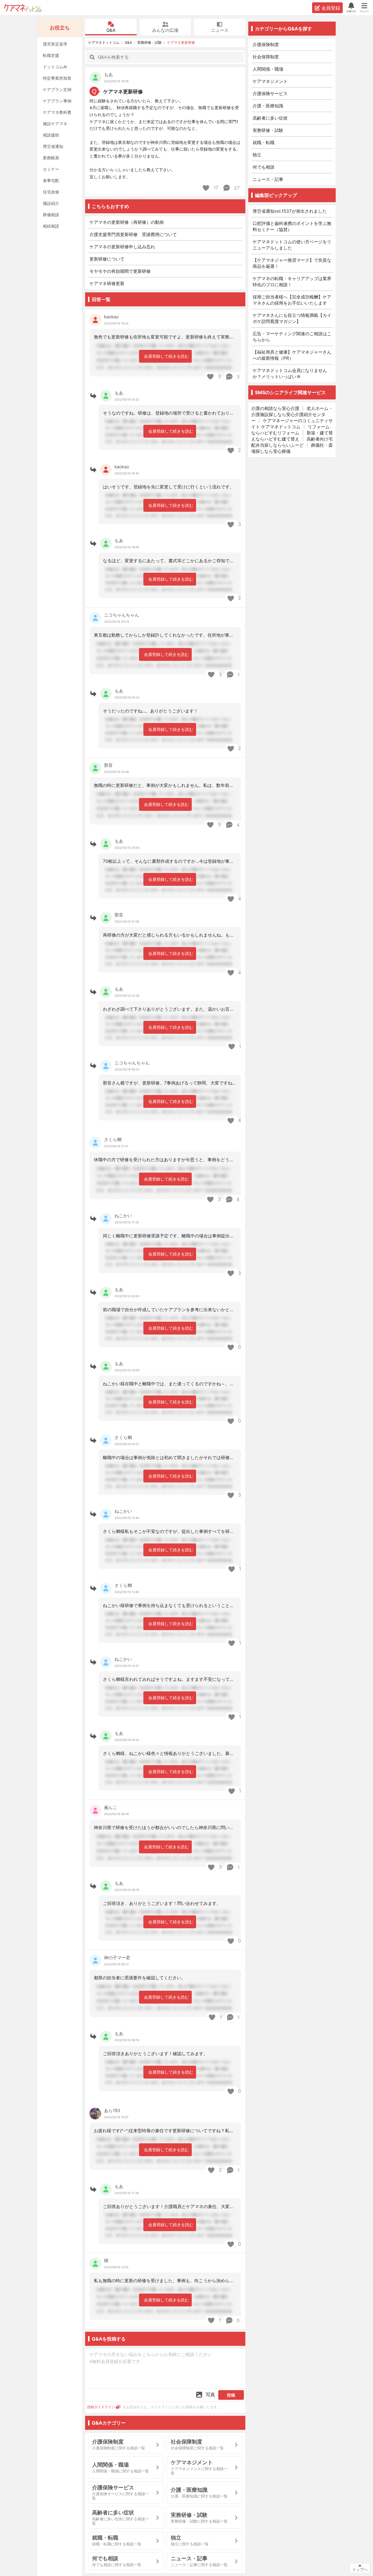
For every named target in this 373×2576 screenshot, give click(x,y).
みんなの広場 (165, 30)
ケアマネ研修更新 (107, 283)
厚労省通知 (53, 146)
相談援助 (51, 135)
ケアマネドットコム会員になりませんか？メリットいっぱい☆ (290, 373)
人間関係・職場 (268, 69)
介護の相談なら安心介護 (275, 408)
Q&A (111, 30)
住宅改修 (51, 192)
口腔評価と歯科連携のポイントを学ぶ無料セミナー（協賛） (292, 226)
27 (236, 188)
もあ (108, 75)
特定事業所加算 (57, 78)
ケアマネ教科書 (57, 112)
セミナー (51, 169)
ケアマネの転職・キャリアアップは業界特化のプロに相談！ (292, 282)
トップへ (360, 2569)
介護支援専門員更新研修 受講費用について (133, 234)
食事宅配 (51, 180)
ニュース (220, 30)
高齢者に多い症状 (270, 118)
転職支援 (51, 55)
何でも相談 (264, 167)
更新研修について (107, 259)
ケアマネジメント (270, 81)
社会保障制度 (266, 57)
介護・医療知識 (268, 106)
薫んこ (111, 1807)
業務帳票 (51, 158)
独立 (257, 155)
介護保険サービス (270, 94)
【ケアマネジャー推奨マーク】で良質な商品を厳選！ (292, 263)
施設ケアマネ (55, 124)
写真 (210, 2395)
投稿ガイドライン (101, 2407)
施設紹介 (51, 203)
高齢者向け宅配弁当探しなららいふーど (292, 442)
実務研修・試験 (149, 42)
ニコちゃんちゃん (122, 615)
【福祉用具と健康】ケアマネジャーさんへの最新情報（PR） (292, 355)
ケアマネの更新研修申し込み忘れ (122, 247)
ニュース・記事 (268, 179)
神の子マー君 (117, 1958)
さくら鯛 (113, 1139)
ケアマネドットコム (23, 8)
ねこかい (123, 1216)
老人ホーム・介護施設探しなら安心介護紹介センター (292, 414)
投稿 (231, 2395)
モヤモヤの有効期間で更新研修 (120, 271)
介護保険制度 (266, 44)
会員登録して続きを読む (166, 356)
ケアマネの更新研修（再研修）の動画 (127, 222)
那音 (108, 765)
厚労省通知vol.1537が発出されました (290, 211)
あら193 (112, 2110)
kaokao (111, 317)
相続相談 (51, 226)
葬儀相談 (51, 215)
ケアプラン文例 (57, 89)
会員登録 (331, 8)
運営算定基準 (55, 44)
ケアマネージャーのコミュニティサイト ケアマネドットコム (292, 424)
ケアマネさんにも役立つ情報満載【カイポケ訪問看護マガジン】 (292, 318)
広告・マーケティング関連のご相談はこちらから (292, 337)
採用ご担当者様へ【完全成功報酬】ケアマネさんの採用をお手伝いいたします (292, 300)
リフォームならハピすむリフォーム (290, 430)
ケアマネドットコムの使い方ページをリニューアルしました (292, 245)
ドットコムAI (55, 67)
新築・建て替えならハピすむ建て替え (292, 436)
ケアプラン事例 (57, 101)
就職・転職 (264, 143)
